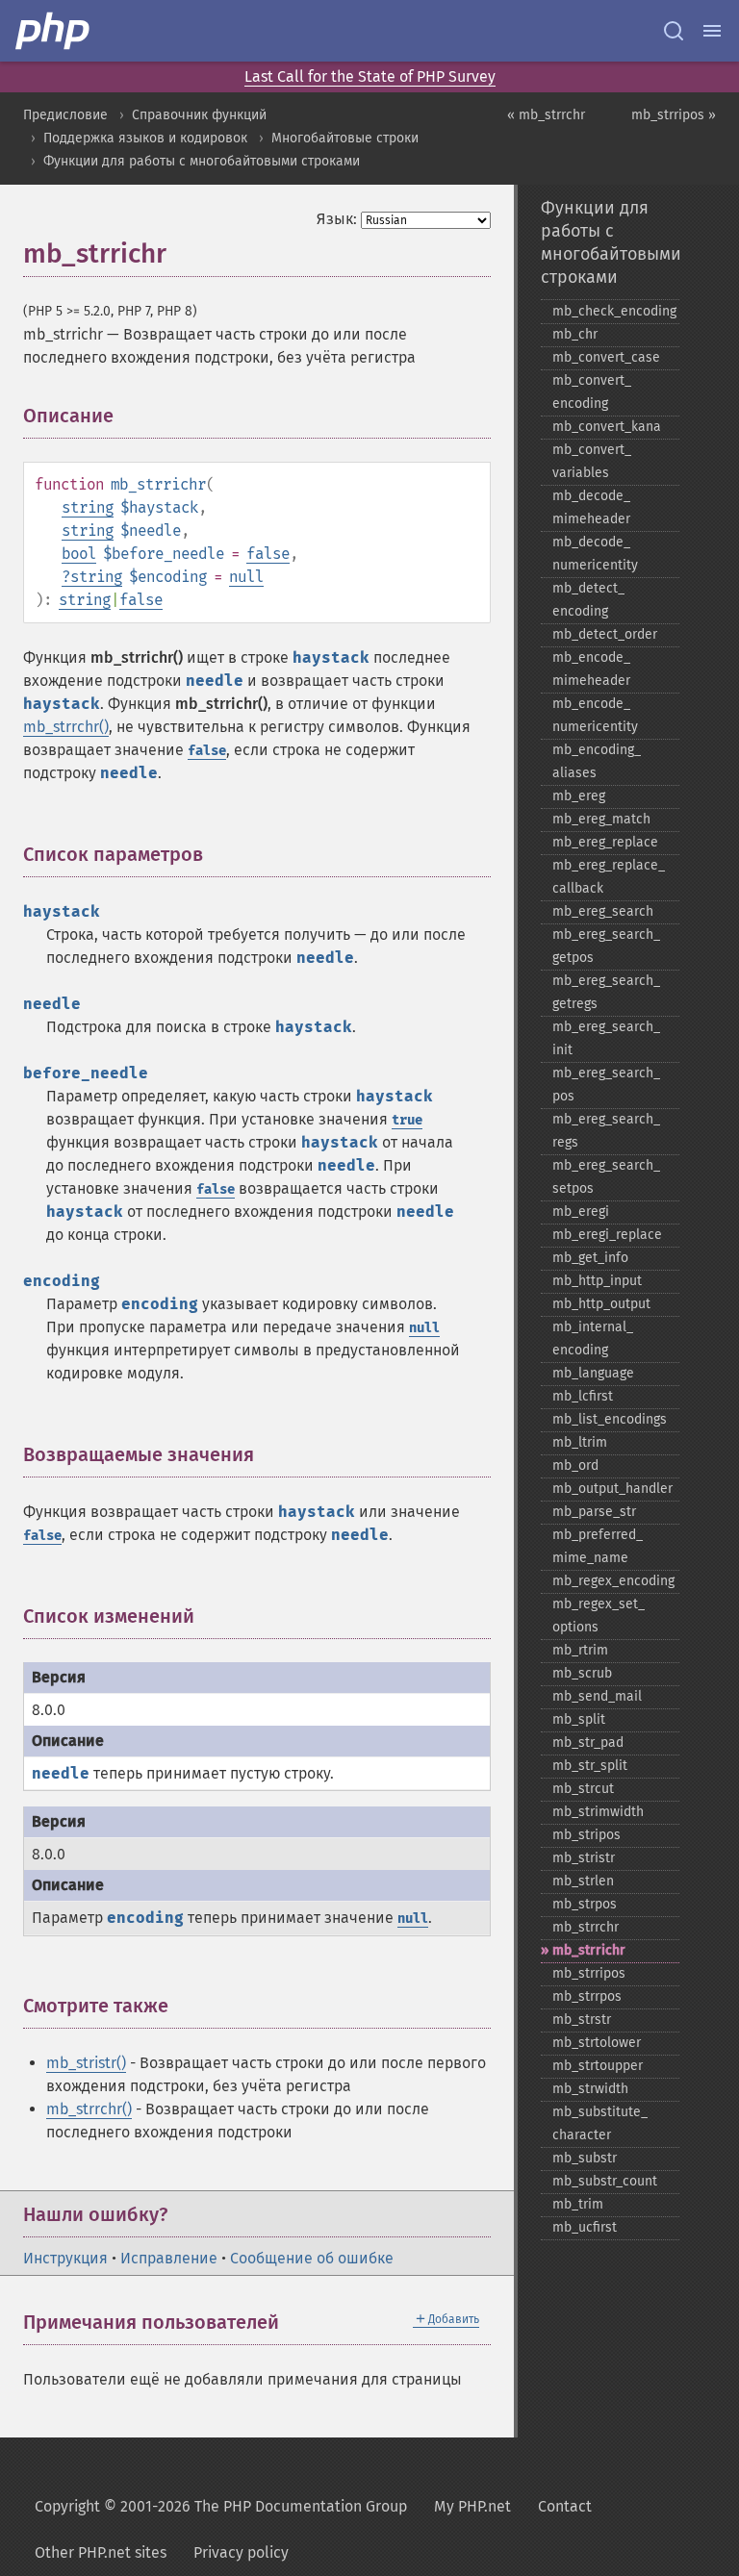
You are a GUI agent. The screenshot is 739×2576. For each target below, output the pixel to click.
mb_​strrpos (587, 1996)
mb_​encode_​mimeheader (591, 669)
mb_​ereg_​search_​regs (606, 1131)
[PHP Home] (54, 31)
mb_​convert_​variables (592, 461)
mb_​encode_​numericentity (595, 715)
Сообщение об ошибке (312, 2258)
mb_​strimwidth (598, 1812)
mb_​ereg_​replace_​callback (609, 877)
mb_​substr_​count (605, 2181)
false (268, 554)
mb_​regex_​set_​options (599, 1616)
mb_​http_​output (601, 1304)
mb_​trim (578, 2204)
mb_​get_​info (590, 1258)
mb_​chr (575, 334)
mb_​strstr (582, 2020)
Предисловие (65, 115)
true (407, 1120)
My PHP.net (472, 2506)
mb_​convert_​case (606, 357)
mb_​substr (585, 2158)
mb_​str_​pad (588, 1743)
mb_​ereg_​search (603, 911)
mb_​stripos (586, 1835)
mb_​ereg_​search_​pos (606, 1085)
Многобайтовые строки (345, 138)
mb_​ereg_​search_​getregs (606, 992)
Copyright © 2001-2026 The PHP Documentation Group (221, 2506)
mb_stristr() (86, 2063)
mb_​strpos (585, 1904)
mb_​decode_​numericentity (595, 554)
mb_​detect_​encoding (588, 600)
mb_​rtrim (580, 1650)
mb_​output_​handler (612, 1489)
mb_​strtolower (597, 2043)
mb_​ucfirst (585, 2227)
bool (79, 554)
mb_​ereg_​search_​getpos (606, 946)
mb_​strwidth (590, 2089)
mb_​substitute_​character (600, 2123)
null (246, 577)
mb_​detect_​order (605, 634)
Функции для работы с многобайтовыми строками (202, 161)
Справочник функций (199, 115)
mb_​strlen (583, 1881)
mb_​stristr (584, 1858)
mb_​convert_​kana (607, 427)
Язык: (337, 219)
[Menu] (712, 31)
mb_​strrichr (589, 1950)
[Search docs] (674, 31)
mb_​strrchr (586, 1927)
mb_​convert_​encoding (592, 392)
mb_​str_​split (590, 1766)
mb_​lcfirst (583, 1396)
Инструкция (65, 2258)
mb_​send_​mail (597, 1696)
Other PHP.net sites (101, 2552)
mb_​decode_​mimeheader (591, 507)
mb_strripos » (674, 115)
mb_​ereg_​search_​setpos (606, 1177)
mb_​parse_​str (594, 1512)
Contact (565, 2506)
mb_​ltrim (580, 1442)
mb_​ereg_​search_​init (606, 1038)
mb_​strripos (589, 1973)
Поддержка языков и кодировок (145, 138)
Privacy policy (241, 2552)
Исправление (169, 2258)
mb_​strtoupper (598, 2066)
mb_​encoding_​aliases (597, 761)
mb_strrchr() (66, 727)
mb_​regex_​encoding (613, 1581)
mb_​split (579, 1719)
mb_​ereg (579, 796)
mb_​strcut (583, 1789)
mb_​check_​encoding (614, 311)
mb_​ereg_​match (601, 819)
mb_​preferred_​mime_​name (598, 1546)
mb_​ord (575, 1465)
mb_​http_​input (597, 1281)
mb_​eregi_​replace (607, 1235)
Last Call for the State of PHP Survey (370, 76)
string (88, 507)
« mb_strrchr (546, 115)
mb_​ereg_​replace (605, 842)
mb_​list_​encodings (610, 1419)
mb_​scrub (582, 1673)
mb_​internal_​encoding (593, 1339)
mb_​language (593, 1373)
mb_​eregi (581, 1212)
